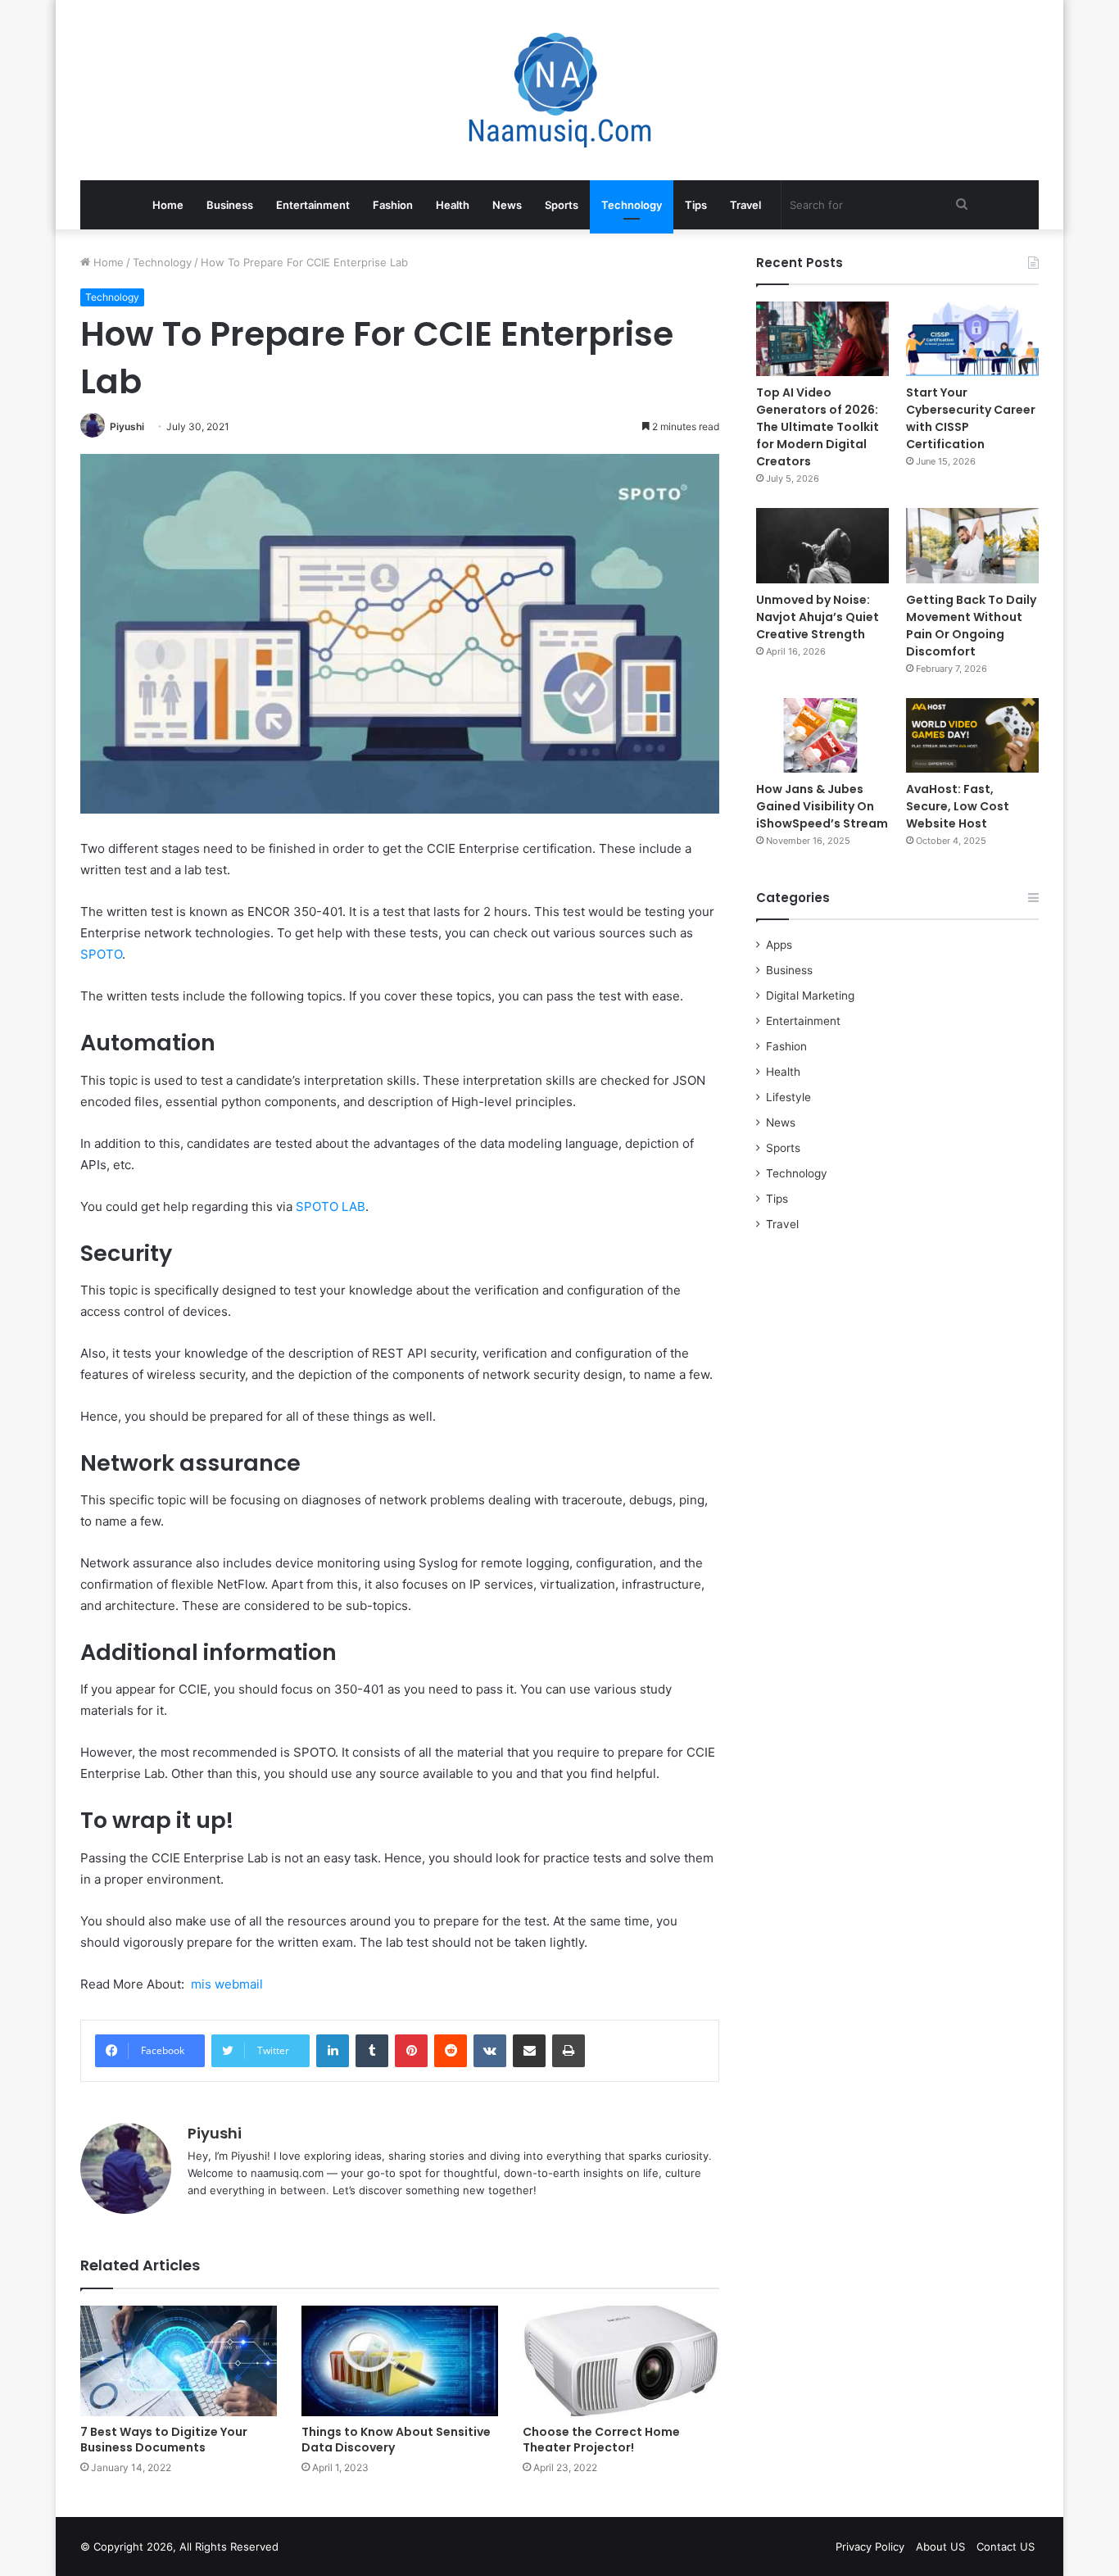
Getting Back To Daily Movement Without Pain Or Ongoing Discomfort (971, 626)
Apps (779, 945)
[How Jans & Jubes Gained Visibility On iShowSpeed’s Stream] (822, 735)
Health (453, 205)
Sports (562, 205)
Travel (745, 205)
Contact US (1006, 2547)
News (507, 205)
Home (168, 205)
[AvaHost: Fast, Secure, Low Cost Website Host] (972, 735)
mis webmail (227, 1984)
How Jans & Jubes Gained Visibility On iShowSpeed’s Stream (822, 806)
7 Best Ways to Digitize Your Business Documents (164, 2440)
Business (230, 205)
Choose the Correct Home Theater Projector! (601, 2440)
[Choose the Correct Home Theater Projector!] (621, 2361)
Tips (696, 205)
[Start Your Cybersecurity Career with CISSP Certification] (972, 339)
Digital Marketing (810, 995)
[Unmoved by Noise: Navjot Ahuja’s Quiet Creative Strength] (822, 545)
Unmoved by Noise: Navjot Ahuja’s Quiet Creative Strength (818, 617)
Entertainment (313, 205)
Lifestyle (788, 1097)
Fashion (393, 205)
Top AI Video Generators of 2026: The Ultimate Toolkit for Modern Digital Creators (818, 427)
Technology (632, 205)
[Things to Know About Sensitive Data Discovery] (400, 2361)
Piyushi (127, 426)
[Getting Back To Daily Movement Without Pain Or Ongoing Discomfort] (972, 545)
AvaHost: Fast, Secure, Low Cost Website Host (958, 806)
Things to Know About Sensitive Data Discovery (396, 2440)
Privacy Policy (870, 2547)
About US (940, 2547)
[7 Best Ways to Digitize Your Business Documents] (179, 2361)
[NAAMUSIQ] (560, 90)
